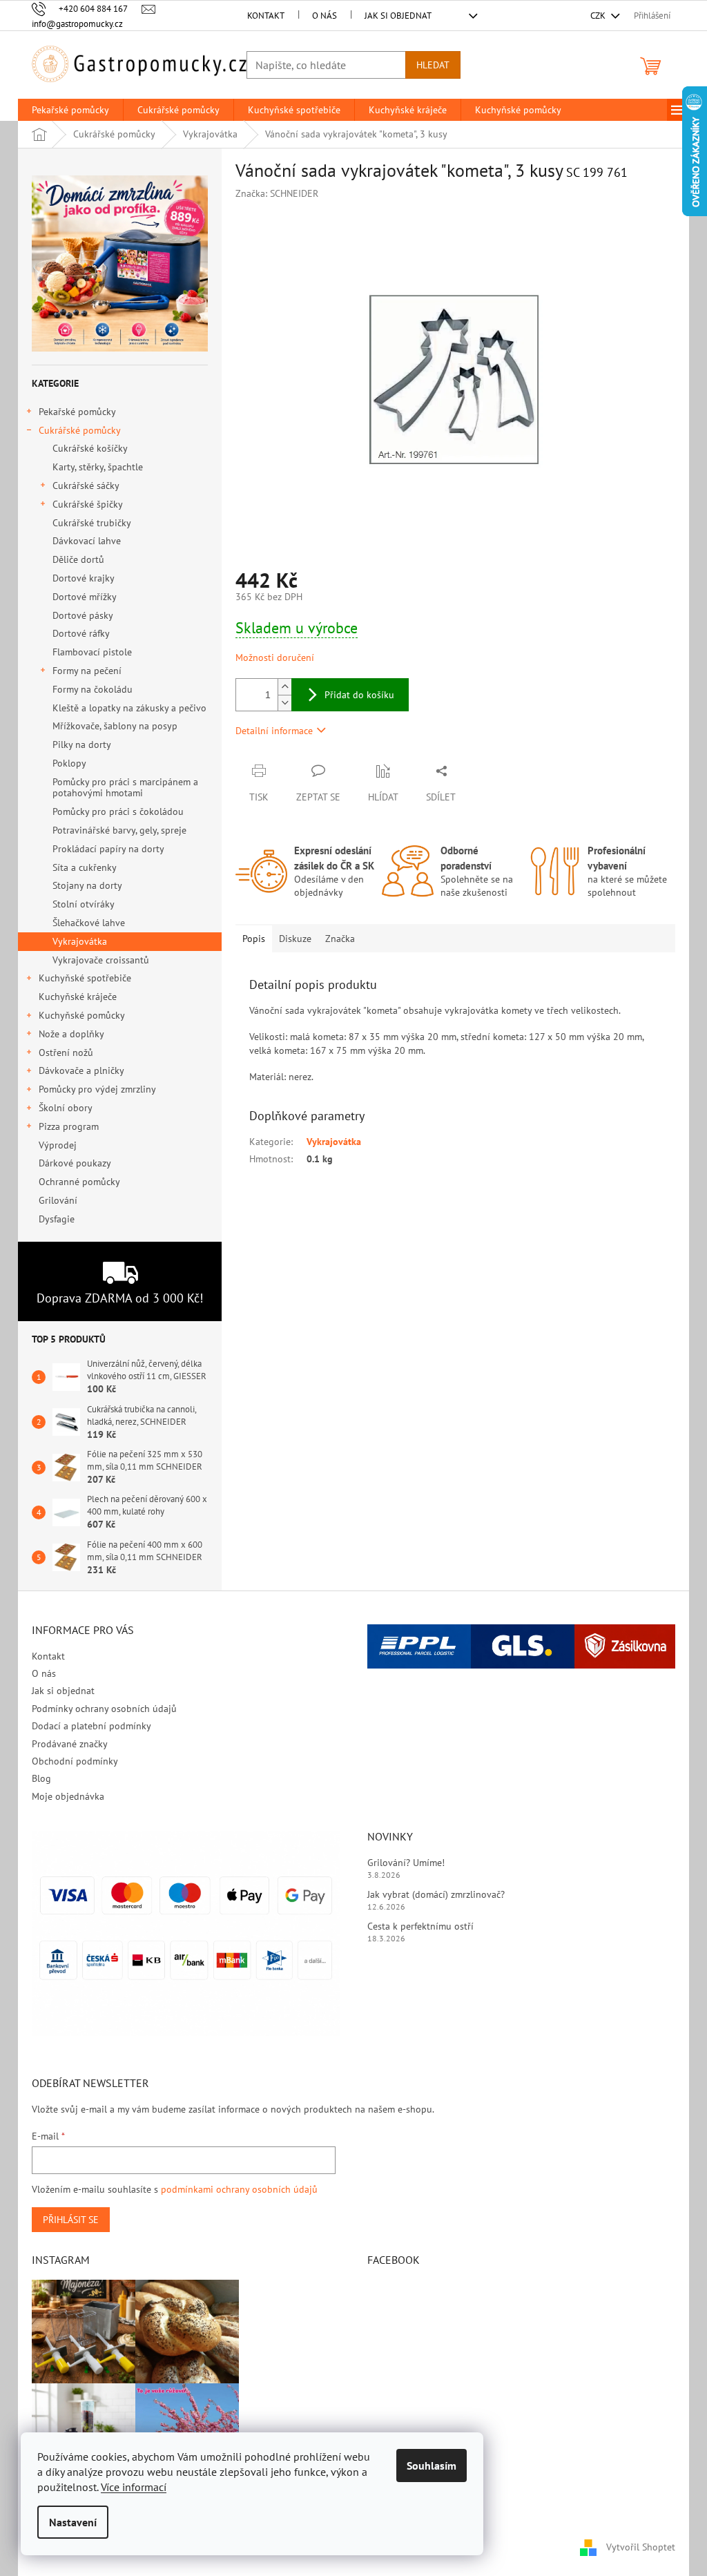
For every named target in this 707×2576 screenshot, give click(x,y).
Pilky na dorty (82, 744)
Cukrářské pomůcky (80, 430)
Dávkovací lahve (87, 541)
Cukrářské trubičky (92, 523)
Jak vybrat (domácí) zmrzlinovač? (436, 1894)
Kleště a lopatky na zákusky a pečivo (129, 708)
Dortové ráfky (81, 633)
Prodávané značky (70, 1744)
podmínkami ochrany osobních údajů (239, 2189)
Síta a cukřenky (85, 867)
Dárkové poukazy (75, 1163)
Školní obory (66, 1108)
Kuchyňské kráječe (78, 997)
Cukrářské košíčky (90, 448)
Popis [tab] (254, 939)
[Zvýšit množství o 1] (284, 687)
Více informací (134, 2487)
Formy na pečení (87, 671)
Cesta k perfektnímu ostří (420, 1926)
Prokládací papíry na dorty (108, 849)
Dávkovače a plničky (81, 1070)
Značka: (277, 193)
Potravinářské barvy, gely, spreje (119, 830)
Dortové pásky (83, 615)
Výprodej (58, 1145)
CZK (599, 16)
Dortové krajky (84, 578)
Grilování (58, 1200)
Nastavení (73, 2522)
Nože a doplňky (71, 1034)
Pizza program (69, 1126)
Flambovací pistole (92, 652)
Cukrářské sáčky (86, 486)
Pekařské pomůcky (77, 412)
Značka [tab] (340, 939)
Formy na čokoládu (93, 689)
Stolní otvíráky (84, 904)
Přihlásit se (71, 2220)
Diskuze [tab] (295, 939)
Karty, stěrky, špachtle (98, 467)
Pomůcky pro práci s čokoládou (118, 811)
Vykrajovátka (80, 941)
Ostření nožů (66, 1052)
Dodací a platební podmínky (91, 1726)
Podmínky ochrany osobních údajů (104, 1709)
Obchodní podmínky (75, 1761)
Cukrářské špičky (88, 504)
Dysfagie (57, 1219)
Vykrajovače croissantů (101, 960)
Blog (41, 1778)
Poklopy (69, 763)
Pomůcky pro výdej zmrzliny (97, 1089)
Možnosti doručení (275, 657)
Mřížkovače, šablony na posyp (115, 726)
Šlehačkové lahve (89, 923)
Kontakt (266, 16)
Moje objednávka (68, 1796)
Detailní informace (274, 731)
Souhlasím (432, 2466)
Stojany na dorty (87, 885)
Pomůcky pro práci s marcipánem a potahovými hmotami (125, 788)
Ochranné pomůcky (79, 1182)
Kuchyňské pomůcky (82, 1015)
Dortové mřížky (85, 597)
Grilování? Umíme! (406, 1863)
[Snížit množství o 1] (284, 703)
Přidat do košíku (359, 695)
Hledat (433, 65)
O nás (325, 16)
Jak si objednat (398, 16)
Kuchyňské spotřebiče (85, 978)
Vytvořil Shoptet (641, 2547)
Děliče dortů (78, 559)
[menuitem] (70, 110)
